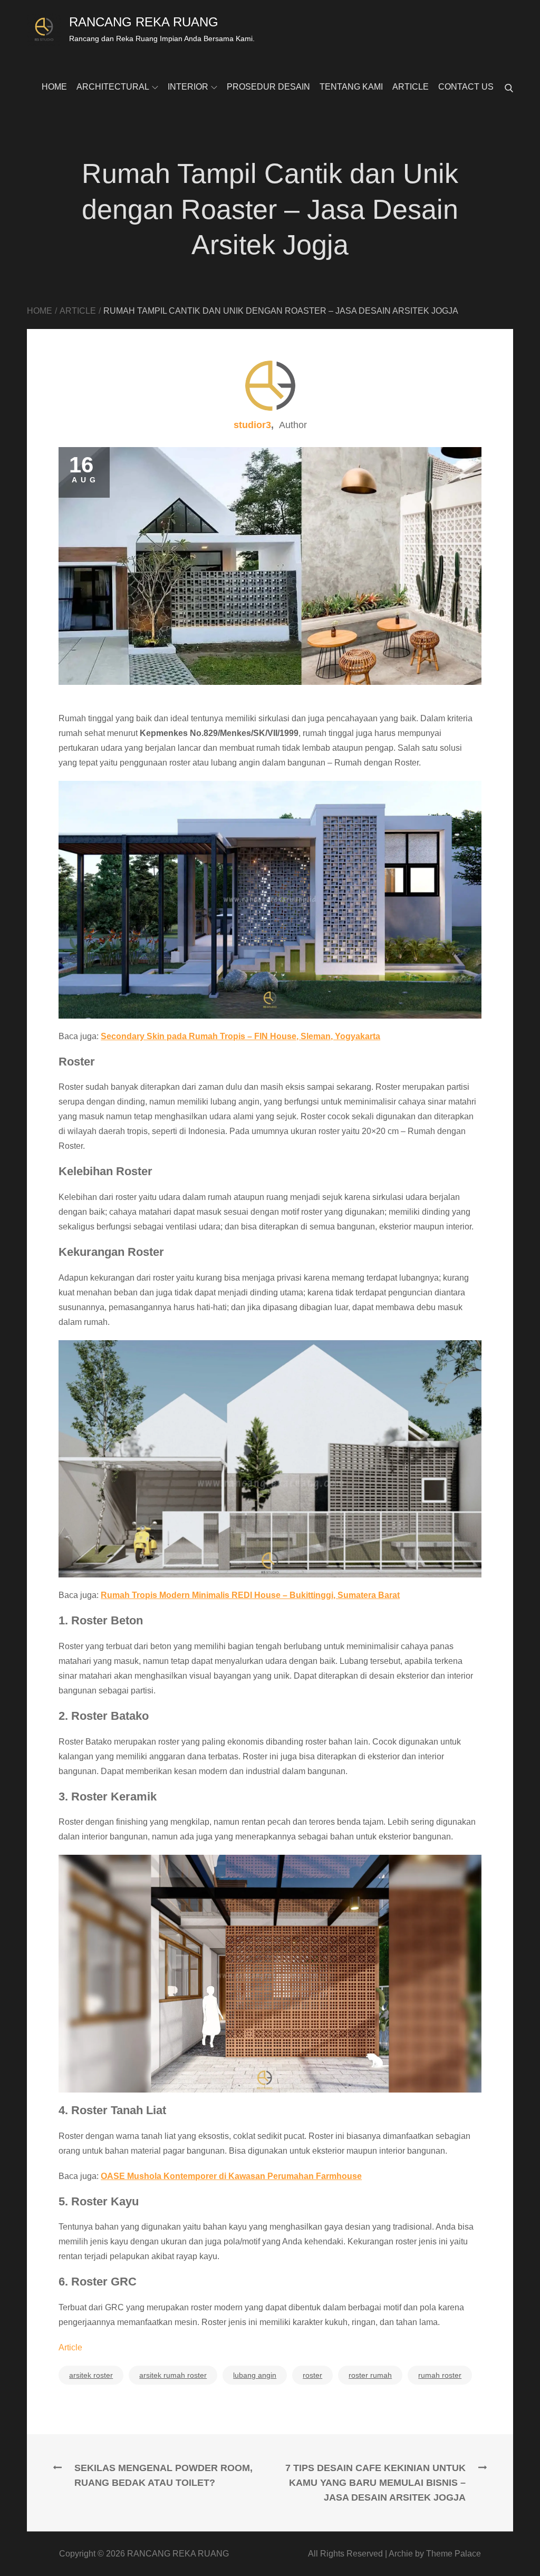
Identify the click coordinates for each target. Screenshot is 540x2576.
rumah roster (440, 2375)
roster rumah (370, 2375)
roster (312, 2375)
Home (54, 87)
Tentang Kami (351, 87)
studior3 (252, 425)
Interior (188, 87)
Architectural (113, 87)
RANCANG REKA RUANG (144, 22)
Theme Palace (454, 2554)
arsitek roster (91, 2375)
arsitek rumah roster (173, 2375)
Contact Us (466, 87)
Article (411, 87)
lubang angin (255, 2375)
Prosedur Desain (268, 87)
